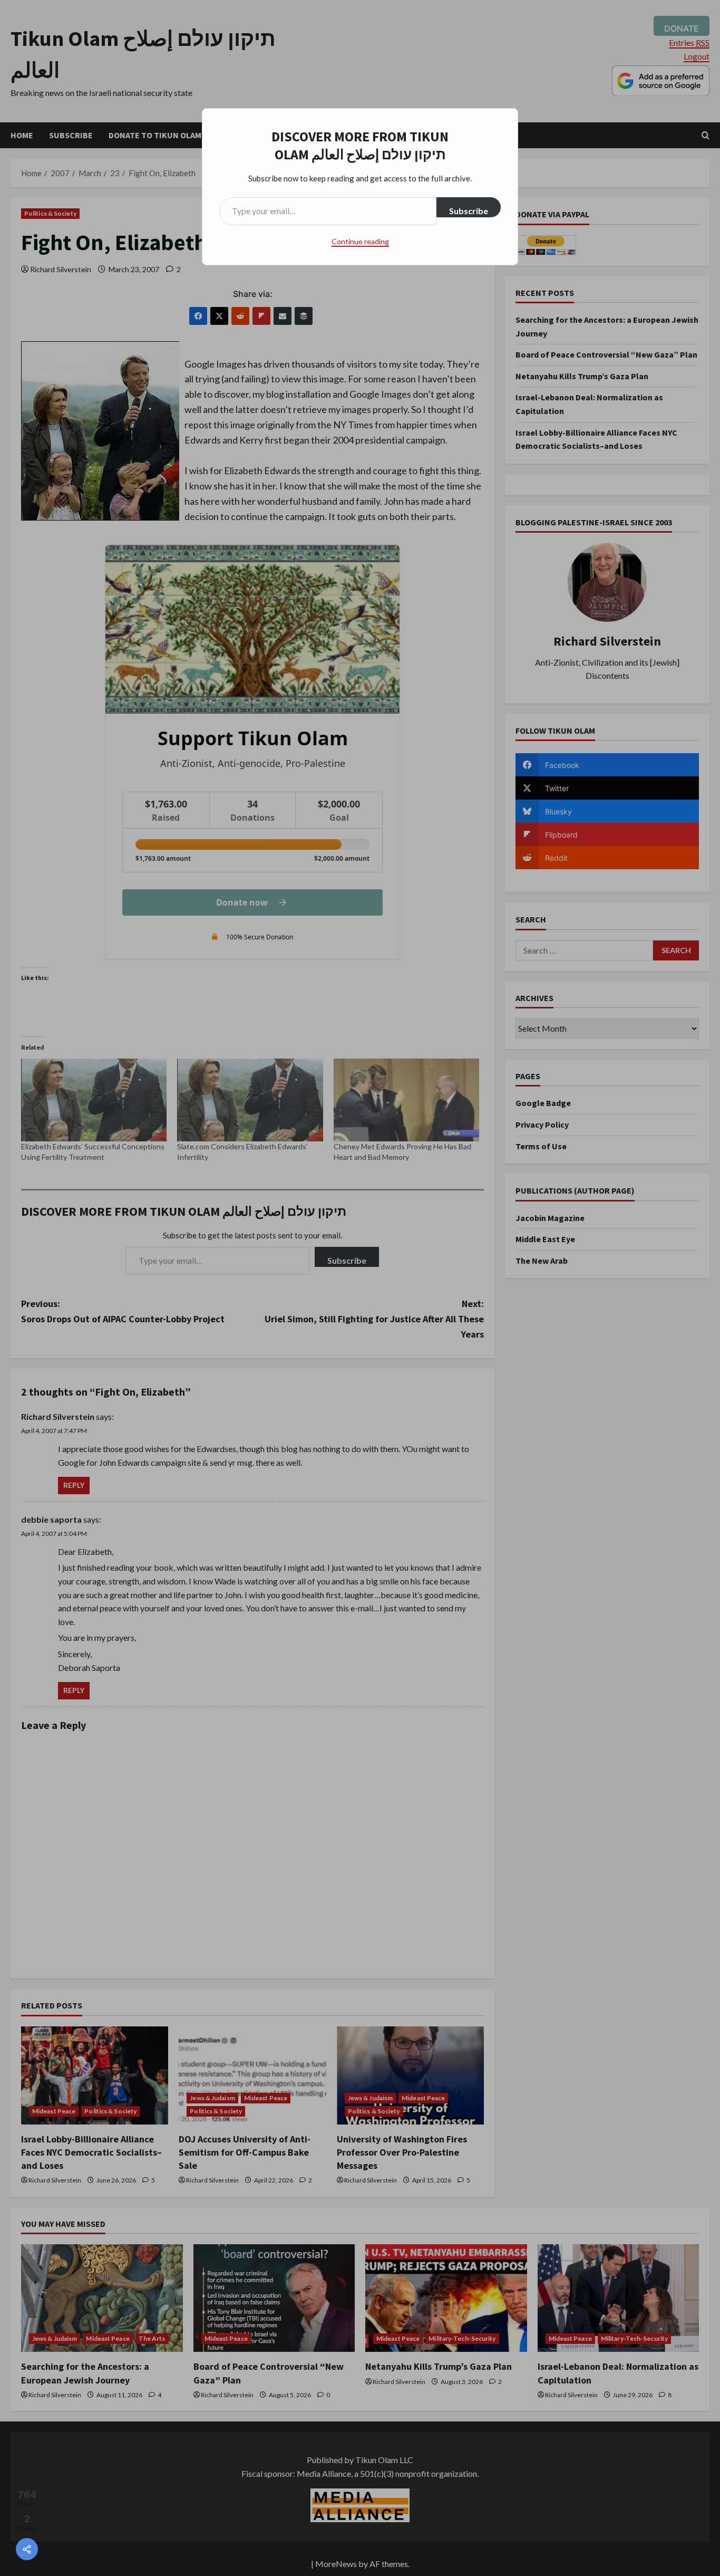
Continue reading (360, 241)
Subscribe (469, 211)
